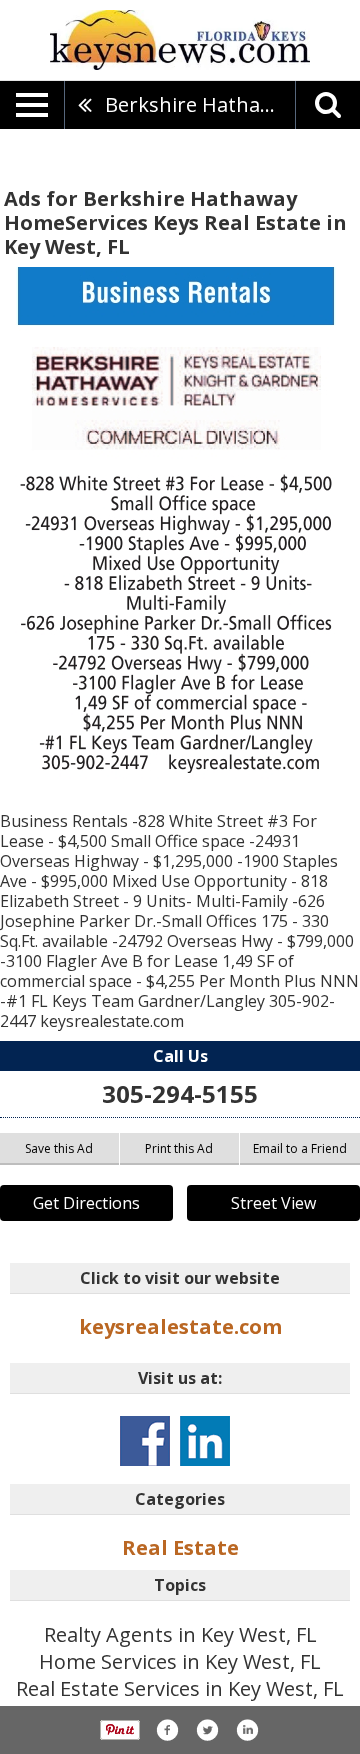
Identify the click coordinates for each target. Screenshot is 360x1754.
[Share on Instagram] (247, 1730)
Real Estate (180, 1547)
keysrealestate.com (180, 1326)
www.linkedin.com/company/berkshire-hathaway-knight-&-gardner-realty (205, 1441)
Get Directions (86, 1203)
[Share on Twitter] (207, 1730)
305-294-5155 (180, 1093)
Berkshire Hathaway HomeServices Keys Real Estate (200, 104)
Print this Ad (179, 1148)
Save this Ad (59, 1148)
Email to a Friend (300, 1148)
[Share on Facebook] (167, 1730)
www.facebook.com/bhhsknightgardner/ (145, 1441)
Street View (273, 1203)
